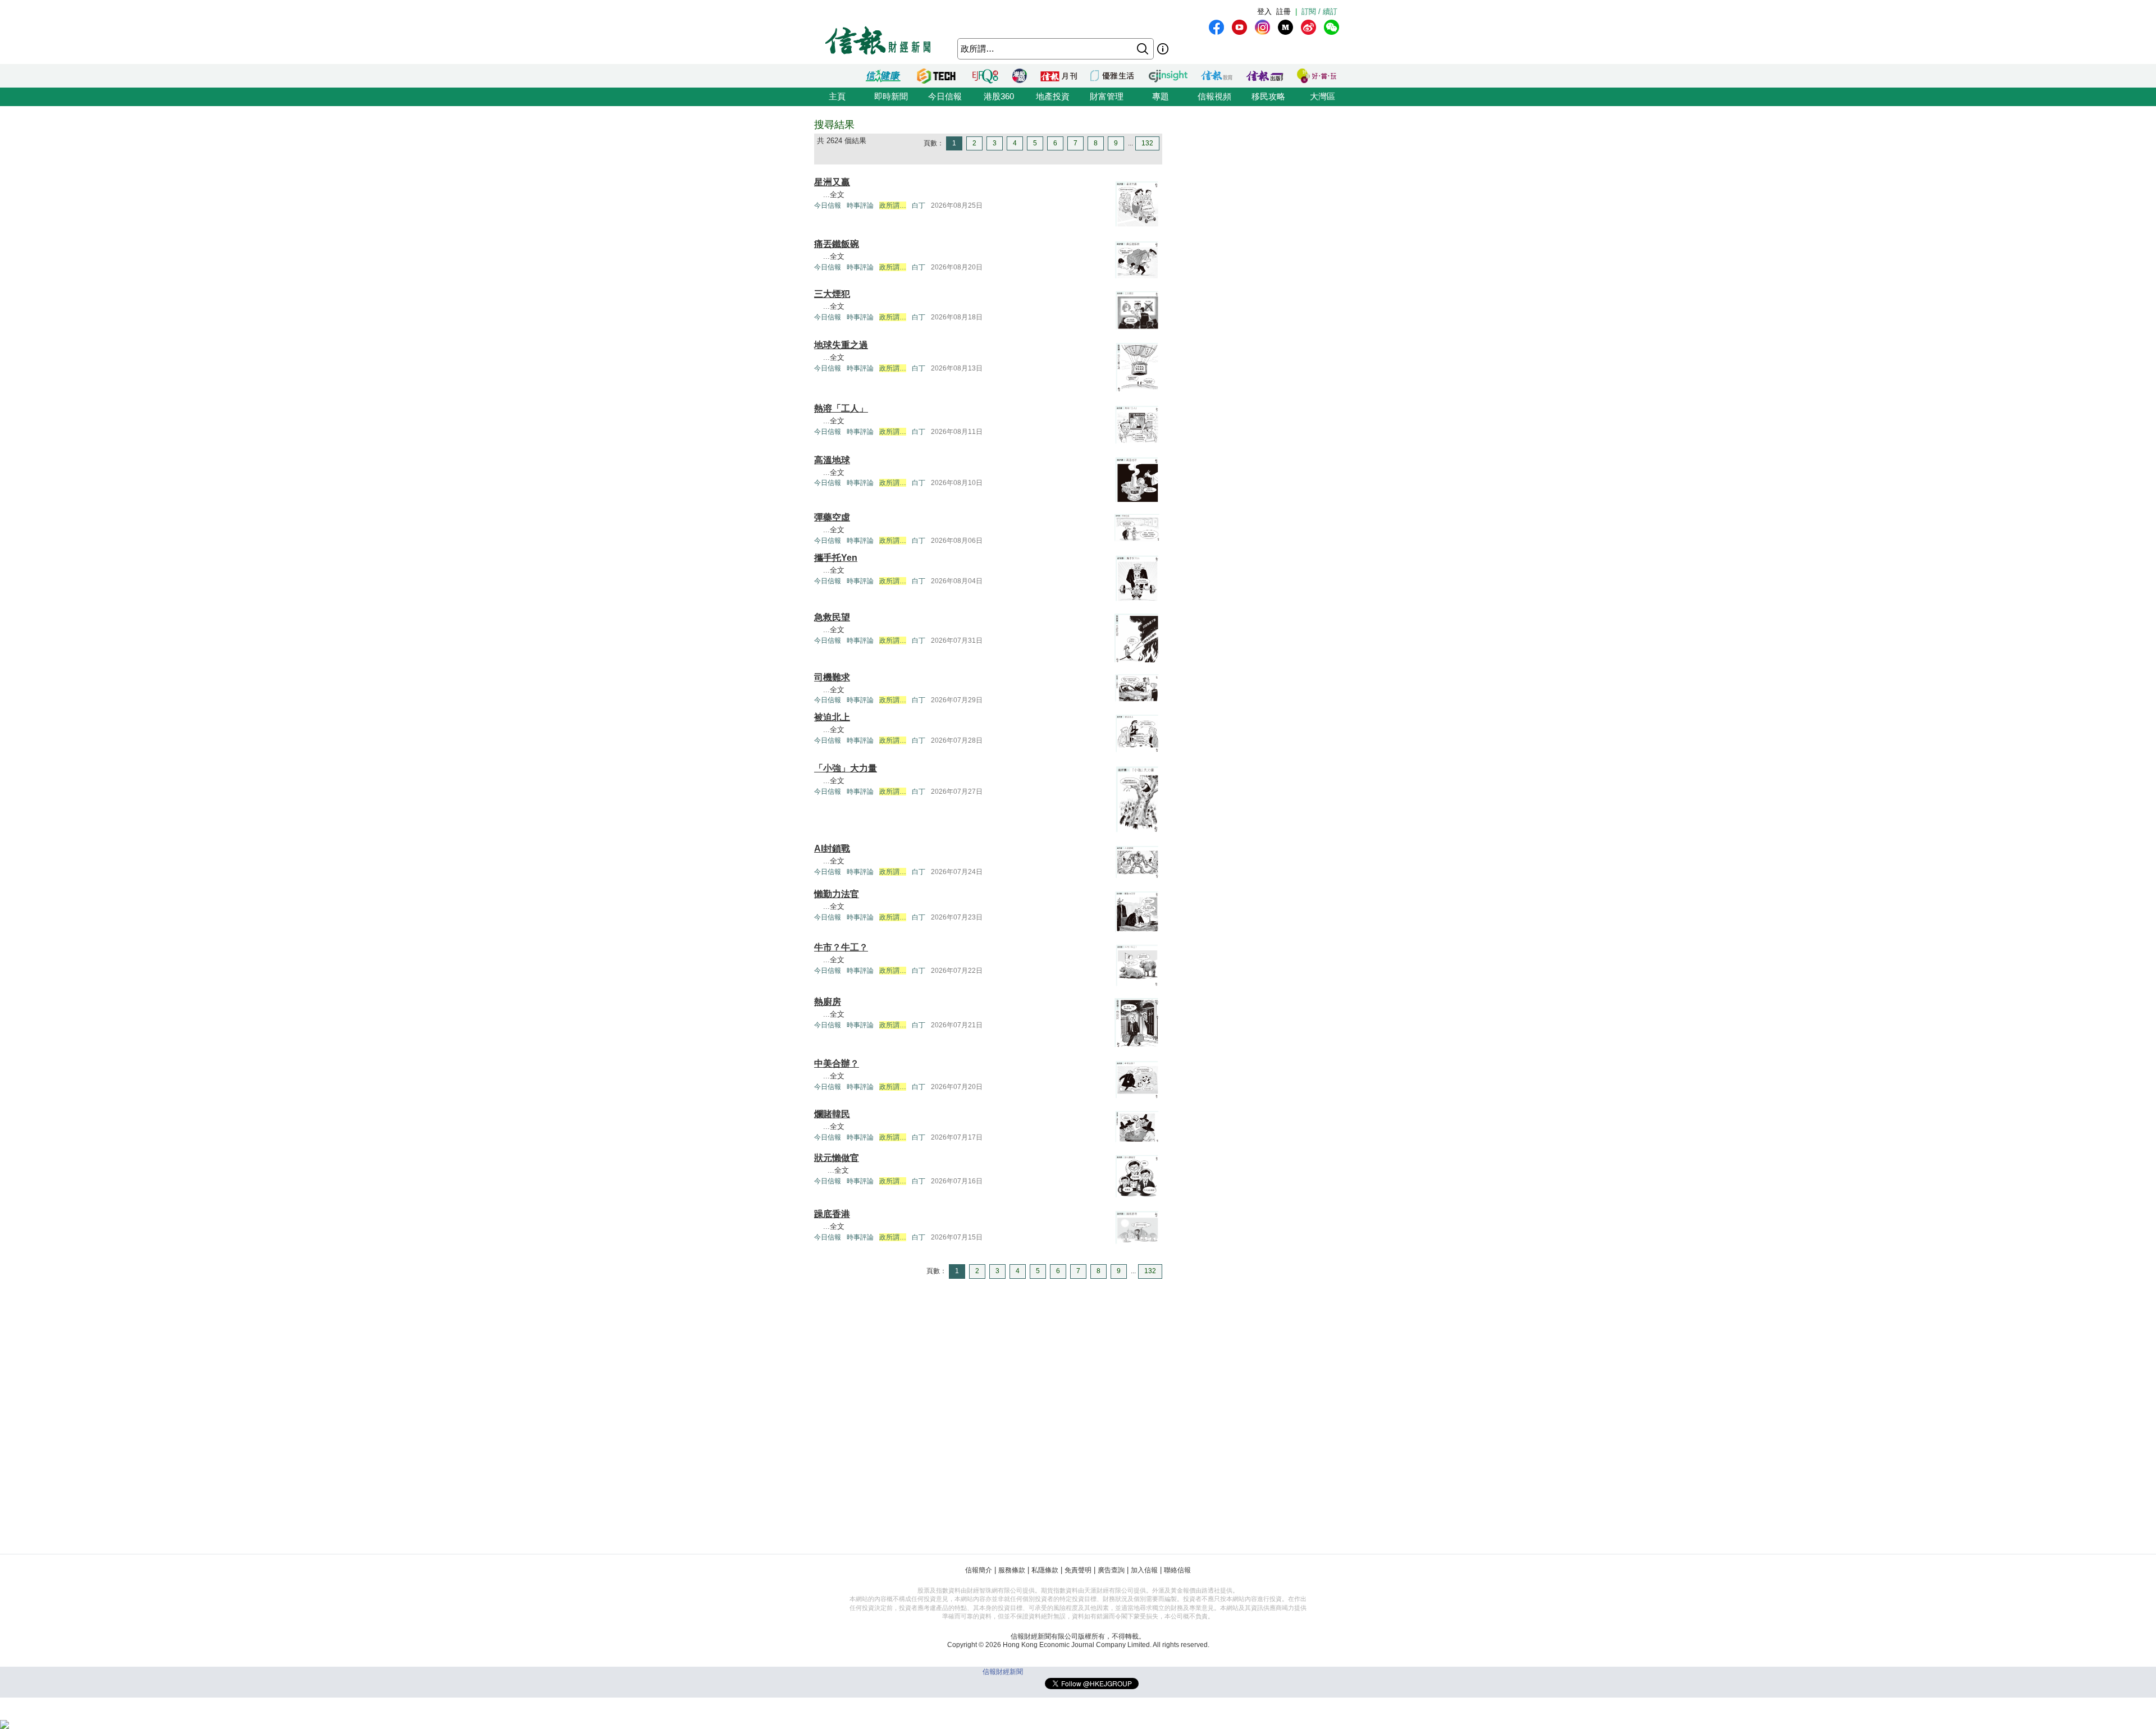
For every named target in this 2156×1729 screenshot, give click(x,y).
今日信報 (945, 96)
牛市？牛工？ (841, 947)
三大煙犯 (832, 294)
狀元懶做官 (837, 1158)
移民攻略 (1268, 96)
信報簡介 (979, 1570)
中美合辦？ (837, 1064)
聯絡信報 (1177, 1570)
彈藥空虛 (832, 517)
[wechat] (1331, 27)
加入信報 (1144, 1570)
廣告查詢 (1111, 1570)
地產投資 (1053, 96)
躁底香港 (832, 1214)
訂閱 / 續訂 (1319, 12)
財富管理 (1107, 96)
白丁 (919, 205)
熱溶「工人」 (841, 408)
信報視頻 (1214, 96)
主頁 (837, 96)
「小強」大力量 (846, 768)
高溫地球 (832, 460)
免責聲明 (1078, 1570)
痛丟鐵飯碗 (837, 244)
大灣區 (1323, 96)
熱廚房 (828, 1002)
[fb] (1216, 27)
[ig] (1262, 27)
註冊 (1283, 12)
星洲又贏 (832, 182)
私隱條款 (1045, 1570)
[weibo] (1308, 27)
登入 (1264, 12)
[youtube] (1239, 27)
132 (1147, 143)
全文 (837, 195)
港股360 (999, 96)
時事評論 (860, 205)
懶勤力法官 (837, 894)
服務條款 (1012, 1570)
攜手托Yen (836, 558)
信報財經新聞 (1003, 1672)
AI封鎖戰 (832, 849)
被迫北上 (832, 717)
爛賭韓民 (832, 1114)
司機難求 (832, 677)
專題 (1161, 96)
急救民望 (832, 617)
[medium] (1285, 27)
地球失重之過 (841, 345)
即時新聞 (891, 96)
